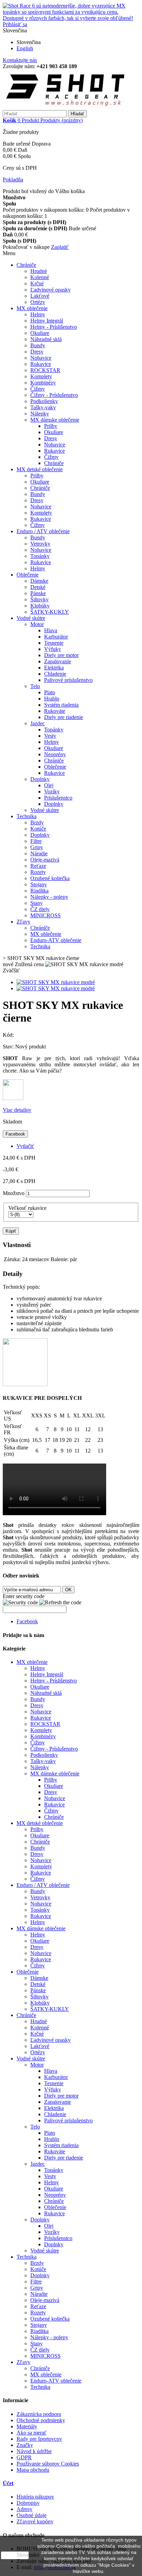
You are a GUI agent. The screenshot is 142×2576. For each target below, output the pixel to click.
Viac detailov (17, 1110)
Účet (8, 2483)
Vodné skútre (31, 618)
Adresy (24, 2509)
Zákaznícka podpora (39, 2414)
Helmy (38, 314)
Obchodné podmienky (41, 2420)
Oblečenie (28, 575)
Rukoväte (55, 711)
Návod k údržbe (34, 2451)
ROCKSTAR (45, 370)
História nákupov (35, 2497)
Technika (27, 816)
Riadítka (39, 891)
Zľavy (23, 922)
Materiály (27, 2426)
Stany (37, 903)
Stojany (39, 884)
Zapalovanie (58, 661)
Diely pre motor (61, 655)
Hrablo (52, 699)
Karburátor (56, 637)
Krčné (37, 283)
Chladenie (55, 674)
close (15, 2555)
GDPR (24, 2457)
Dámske (39, 581)
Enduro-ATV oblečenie (56, 940)
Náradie (39, 853)
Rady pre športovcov (39, 2439)
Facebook (15, 1134)
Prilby (51, 426)
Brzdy (37, 822)
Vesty (50, 736)
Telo (35, 686)
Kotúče (38, 829)
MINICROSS (45, 915)
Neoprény (55, 754)
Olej (49, 785)
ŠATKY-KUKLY (50, 612)
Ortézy (38, 302)
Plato (50, 692)
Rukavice (41, 364)
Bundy (38, 345)
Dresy (37, 352)
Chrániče (26, 265)
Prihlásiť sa (15, 24)
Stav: (9, 1047)
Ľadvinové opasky (50, 290)
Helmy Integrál (47, 321)
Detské (38, 587)
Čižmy (38, 389)
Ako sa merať (32, 2433)
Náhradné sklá (46, 339)
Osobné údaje (32, 2515)
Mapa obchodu (33, 2470)
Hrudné (39, 271)
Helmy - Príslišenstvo (54, 327)
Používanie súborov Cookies (48, 2464)
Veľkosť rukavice (28, 1208)
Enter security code (24, 1596)
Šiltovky (39, 599)
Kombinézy (43, 383)
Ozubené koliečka (50, 878)
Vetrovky (40, 544)
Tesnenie (54, 643)
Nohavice (41, 358)
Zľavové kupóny (35, 2521)
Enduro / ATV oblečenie (43, 531)
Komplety (41, 376)
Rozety (38, 872)
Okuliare (40, 333)
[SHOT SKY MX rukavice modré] (56, 982)
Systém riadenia (61, 705)
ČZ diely (40, 909)
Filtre (36, 841)
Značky (25, 2445)
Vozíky (52, 791)
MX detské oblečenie (40, 469)
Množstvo (14, 1193)
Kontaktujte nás (20, 60)
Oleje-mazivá (45, 860)
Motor (37, 624)
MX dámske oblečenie (55, 420)
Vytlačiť (25, 1146)
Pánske (38, 593)
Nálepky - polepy (49, 897)
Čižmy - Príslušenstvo (54, 395)
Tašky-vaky (43, 407)
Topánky (40, 556)
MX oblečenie (32, 308)
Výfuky (53, 649)
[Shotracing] (66, 107)
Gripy (37, 847)
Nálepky (40, 414)
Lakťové (40, 296)
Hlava (51, 630)
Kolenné (40, 277)
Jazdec (38, 723)
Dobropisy (28, 2503)
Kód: (8, 1035)
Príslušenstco (58, 798)
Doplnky (40, 779)
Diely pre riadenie (64, 717)
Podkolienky (44, 401)
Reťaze (38, 866)
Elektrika (54, 668)
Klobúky (40, 606)
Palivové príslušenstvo (68, 680)
